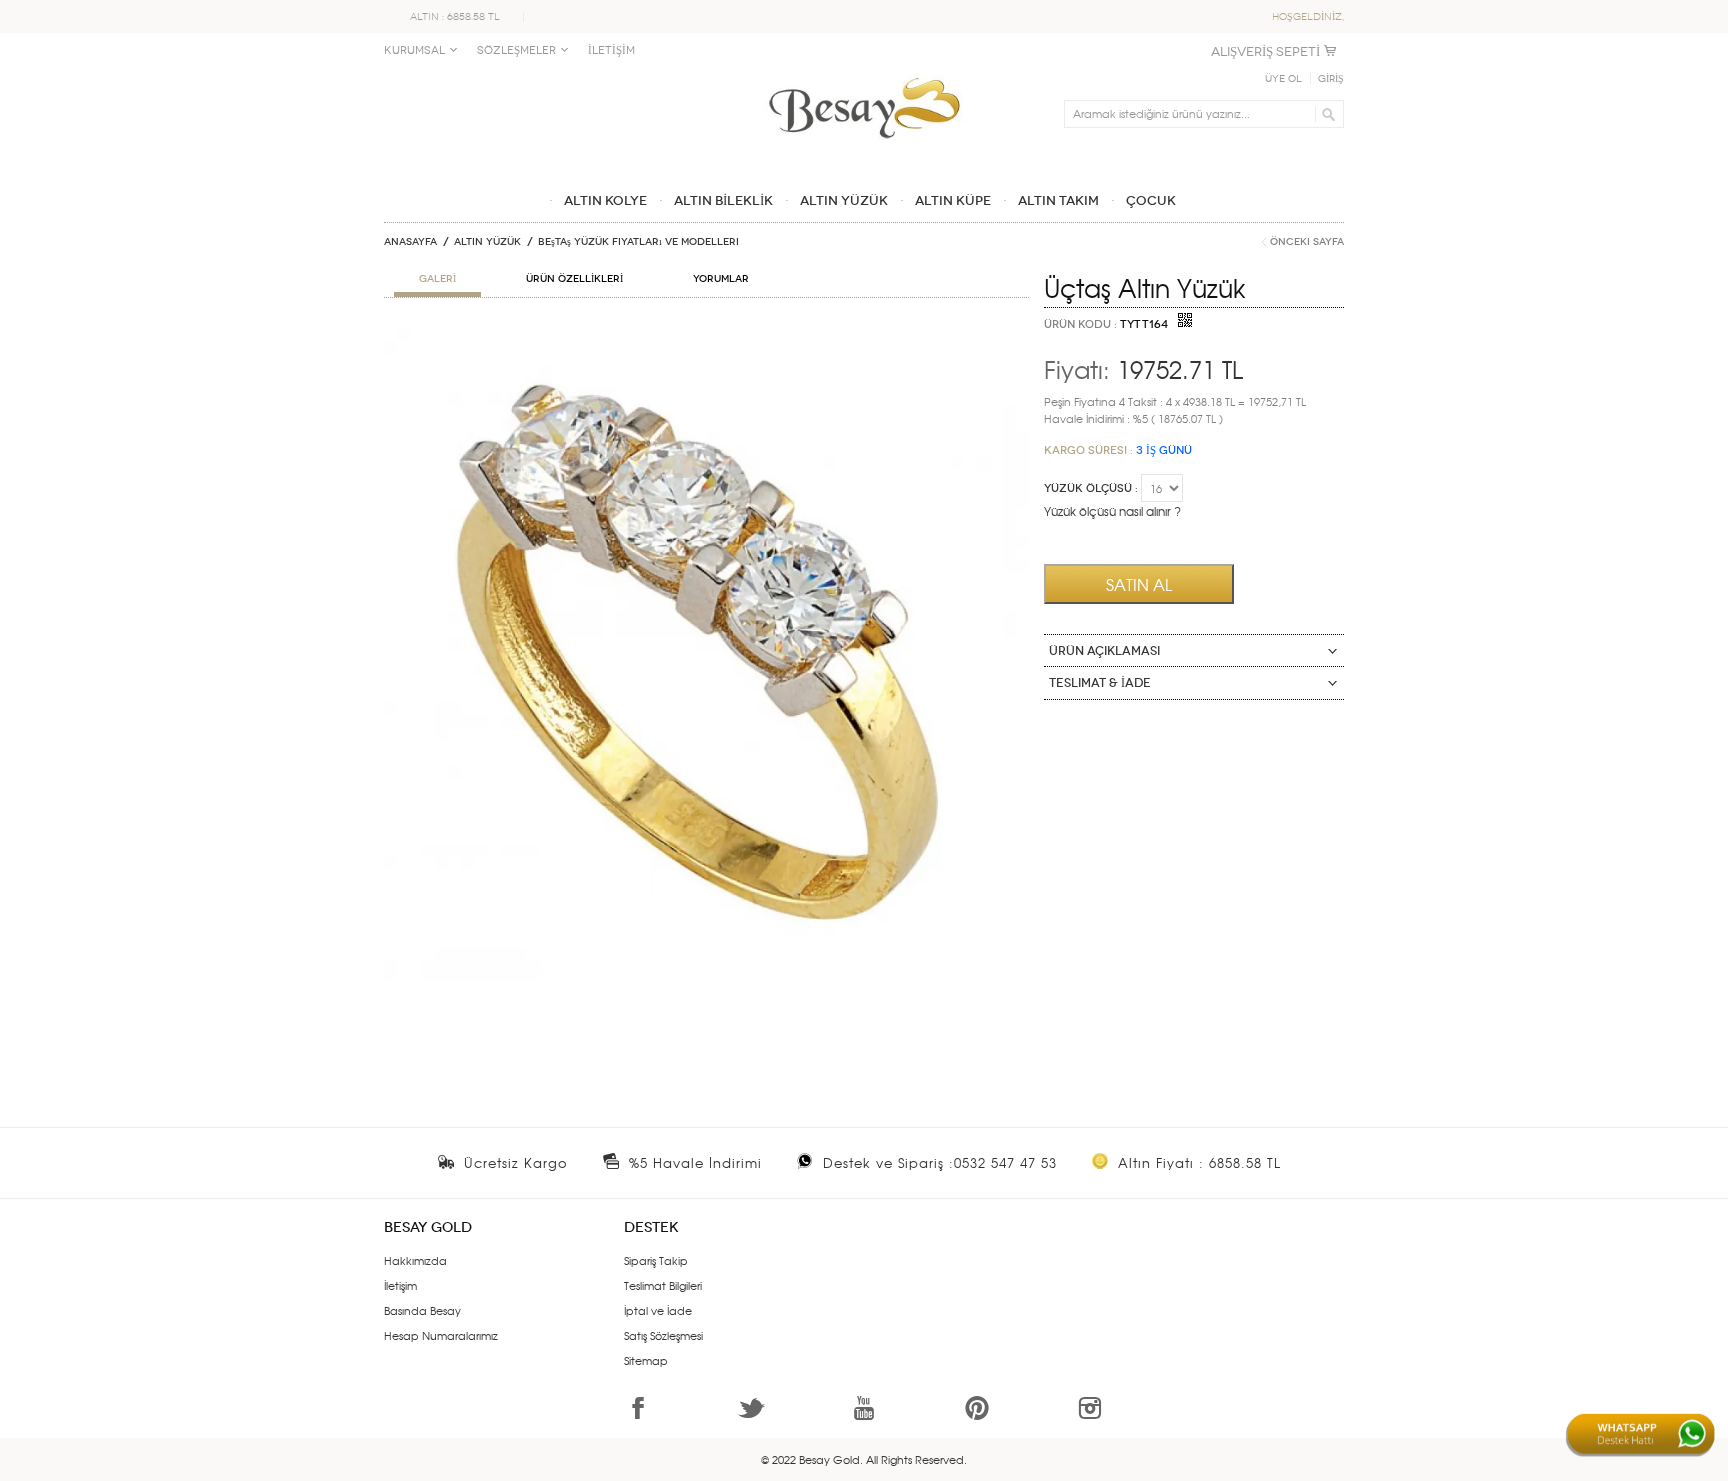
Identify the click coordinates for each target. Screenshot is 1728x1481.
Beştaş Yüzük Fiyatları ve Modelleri (638, 242)
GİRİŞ (1331, 79)
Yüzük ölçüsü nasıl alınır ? (1112, 511)
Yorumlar (721, 279)
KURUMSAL (414, 50)
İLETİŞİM (611, 50)
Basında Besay (422, 1310)
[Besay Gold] (864, 72)
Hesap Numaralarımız (441, 1335)
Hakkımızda (415, 1260)
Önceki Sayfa (1307, 242)
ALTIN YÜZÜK (487, 242)
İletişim (400, 1285)
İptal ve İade (658, 1310)
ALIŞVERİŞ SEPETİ (1265, 51)
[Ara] (1325, 114)
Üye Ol (1283, 79)
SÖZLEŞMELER (516, 50)
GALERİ (437, 279)
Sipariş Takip (656, 1260)
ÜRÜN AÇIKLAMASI (1104, 651)
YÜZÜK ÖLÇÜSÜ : (1091, 488)
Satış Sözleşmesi (663, 1335)
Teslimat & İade (1100, 683)
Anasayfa (410, 242)
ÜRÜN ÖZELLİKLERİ (574, 279)
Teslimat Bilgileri (663, 1285)
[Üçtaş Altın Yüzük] (706, 336)
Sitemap (646, 1360)
